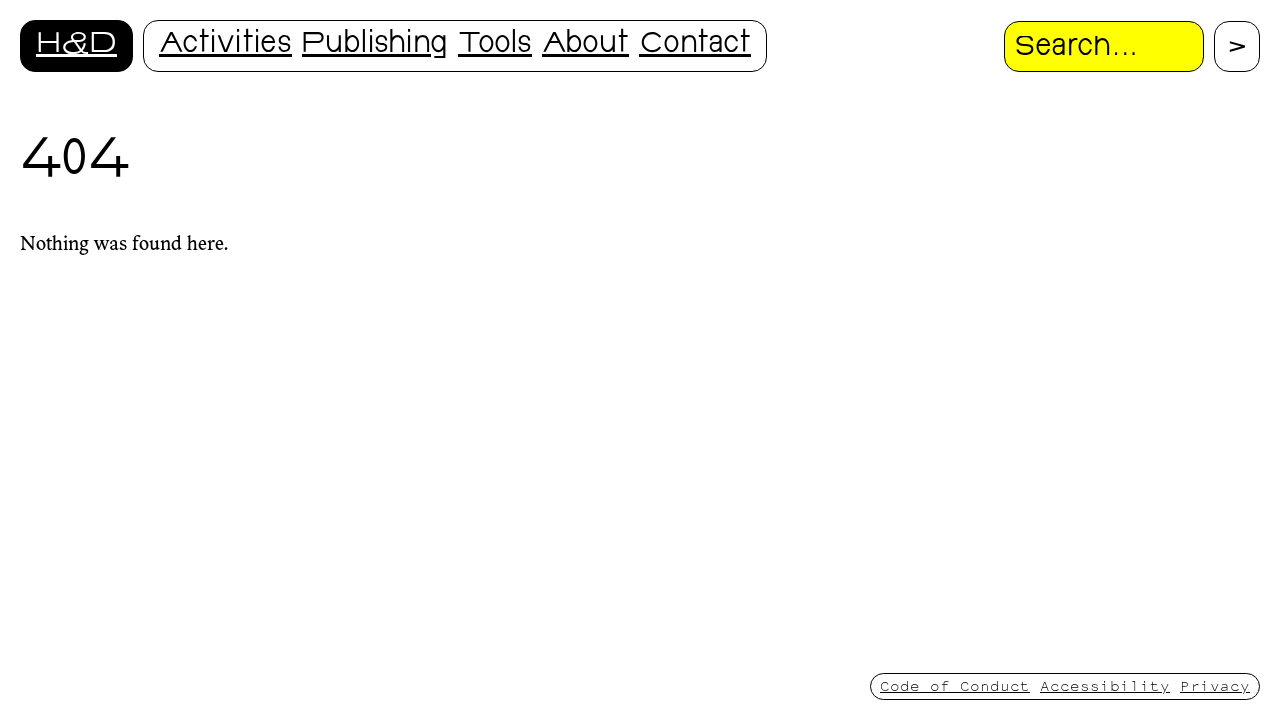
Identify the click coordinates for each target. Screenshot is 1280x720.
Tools (495, 45)
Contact (695, 45)
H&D (76, 45)
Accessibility (1105, 685)
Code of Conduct (955, 685)
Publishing (375, 45)
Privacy (1215, 685)
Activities (225, 45)
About (585, 45)
